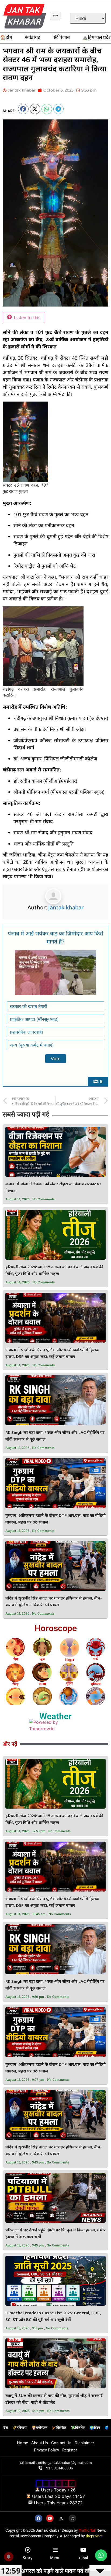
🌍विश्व (95, 2428)
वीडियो (83, 2558)
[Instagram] (72, 2518)
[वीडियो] (83, 2550)
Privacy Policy (46, 2450)
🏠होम (6, 38)
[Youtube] (50, 2518)
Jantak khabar (66, 907)
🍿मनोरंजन (39, 2428)
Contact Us (61, 2443)
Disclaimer (84, 2443)
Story (28, 2558)
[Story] (28, 2550)
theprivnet (94, 2536)
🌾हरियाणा (20, 2428)
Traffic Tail (87, 2530)
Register (70, 2450)
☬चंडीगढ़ (33, 38)
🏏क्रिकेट (59, 2428)
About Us (40, 2443)
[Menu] (55, 2550)
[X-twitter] (61, 2518)
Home (22, 2443)
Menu (55, 2558)
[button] (23, 109)
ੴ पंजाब (61, 38)
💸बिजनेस (78, 2428)
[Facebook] (39, 2518)
